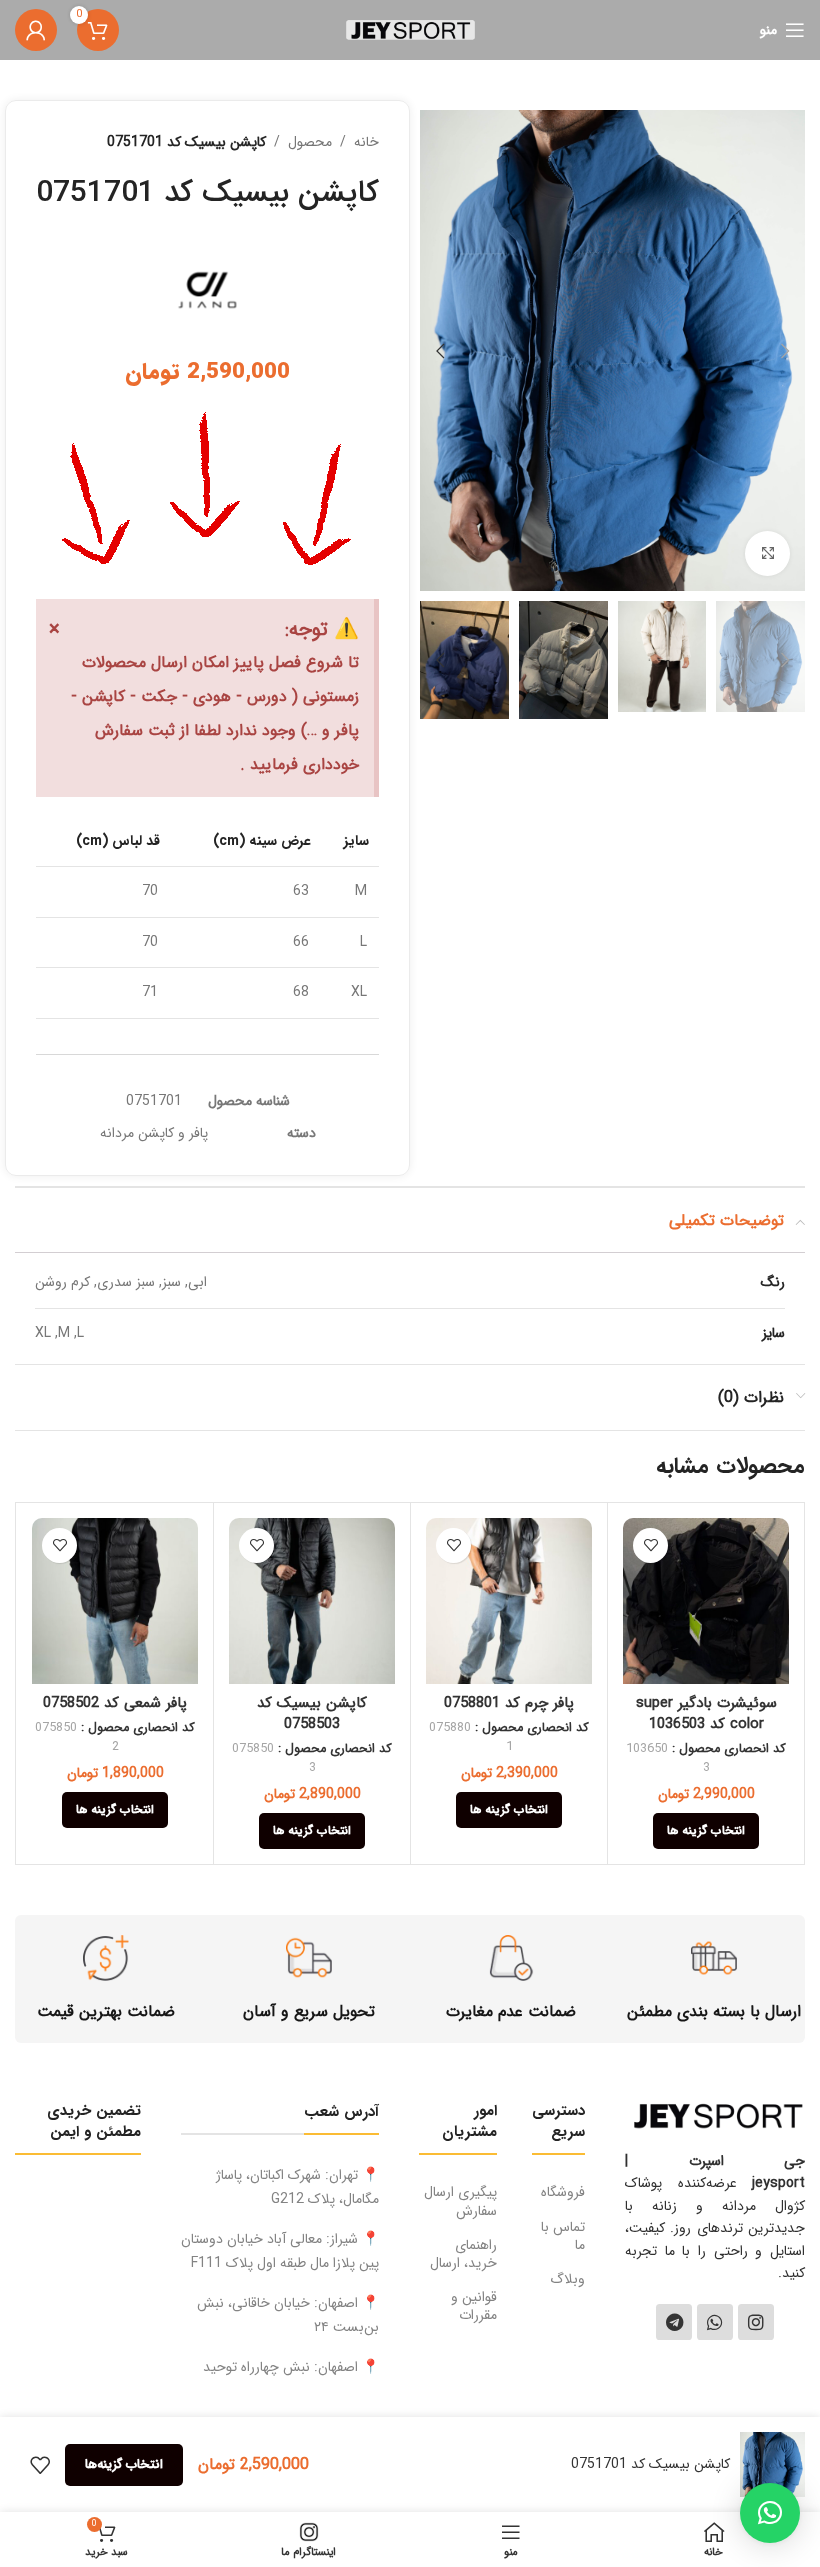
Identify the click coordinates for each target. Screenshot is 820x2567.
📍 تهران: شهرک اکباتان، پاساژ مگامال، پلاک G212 (297, 2187)
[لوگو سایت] (410, 29)
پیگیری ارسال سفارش (460, 2201)
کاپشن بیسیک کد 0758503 (312, 1713)
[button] (785, 351)
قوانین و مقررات (474, 2306)
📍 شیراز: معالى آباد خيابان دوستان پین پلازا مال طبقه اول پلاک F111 (280, 2251)
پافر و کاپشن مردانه (154, 1133)
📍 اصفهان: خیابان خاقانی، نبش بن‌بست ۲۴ (288, 2315)
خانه (366, 142)
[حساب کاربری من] (36, 30)
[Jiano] (207, 285)
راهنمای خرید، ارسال (463, 2254)
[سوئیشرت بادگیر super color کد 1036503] (706, 1601)
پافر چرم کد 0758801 (509, 1703)
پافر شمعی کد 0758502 (115, 1703)
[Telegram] (674, 2322)
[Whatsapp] (715, 2322)
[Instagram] (756, 2322)
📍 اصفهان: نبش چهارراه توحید (291, 2367)
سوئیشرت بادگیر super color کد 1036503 (706, 1713)
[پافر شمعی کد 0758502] (115, 1601)
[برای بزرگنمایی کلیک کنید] (767, 553)
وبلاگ (567, 2279)
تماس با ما (563, 2236)
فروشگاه (563, 2192)
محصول (310, 142)
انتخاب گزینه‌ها (124, 2464)
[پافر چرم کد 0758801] (509, 1601)
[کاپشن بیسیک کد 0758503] (312, 1601)
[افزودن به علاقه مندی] (650, 1545)
